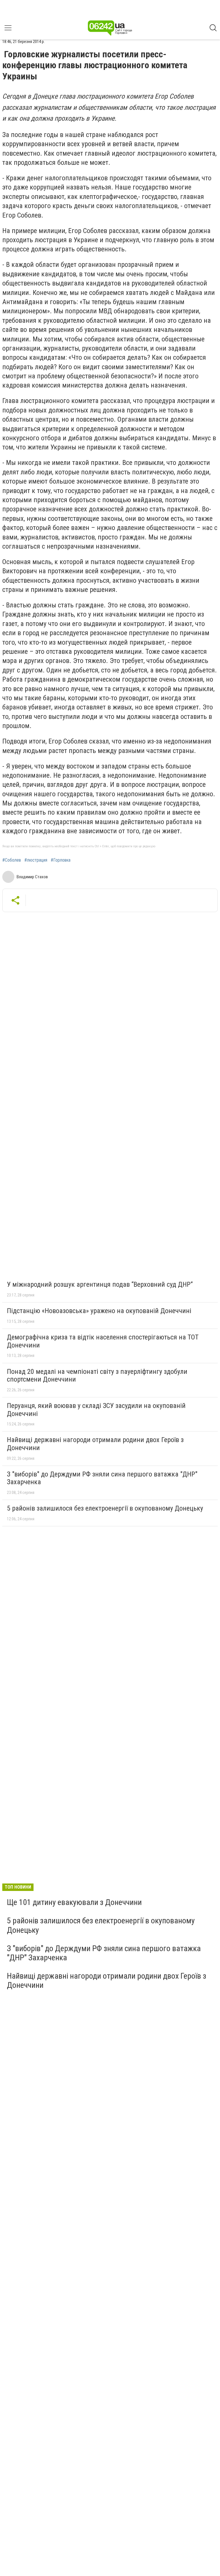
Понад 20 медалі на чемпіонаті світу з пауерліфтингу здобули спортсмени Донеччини (97, 1376)
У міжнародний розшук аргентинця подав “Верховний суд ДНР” (100, 1284)
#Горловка (61, 860)
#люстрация (36, 860)
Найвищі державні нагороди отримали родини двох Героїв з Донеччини (95, 1444)
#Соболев (12, 860)
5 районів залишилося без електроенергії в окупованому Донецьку (105, 1508)
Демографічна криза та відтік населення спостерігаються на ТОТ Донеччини (103, 1341)
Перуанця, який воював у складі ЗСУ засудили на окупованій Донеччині (96, 1410)
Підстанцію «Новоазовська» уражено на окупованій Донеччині (99, 1311)
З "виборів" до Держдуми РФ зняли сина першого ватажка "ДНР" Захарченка (102, 1478)
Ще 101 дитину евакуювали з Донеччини (74, 1902)
